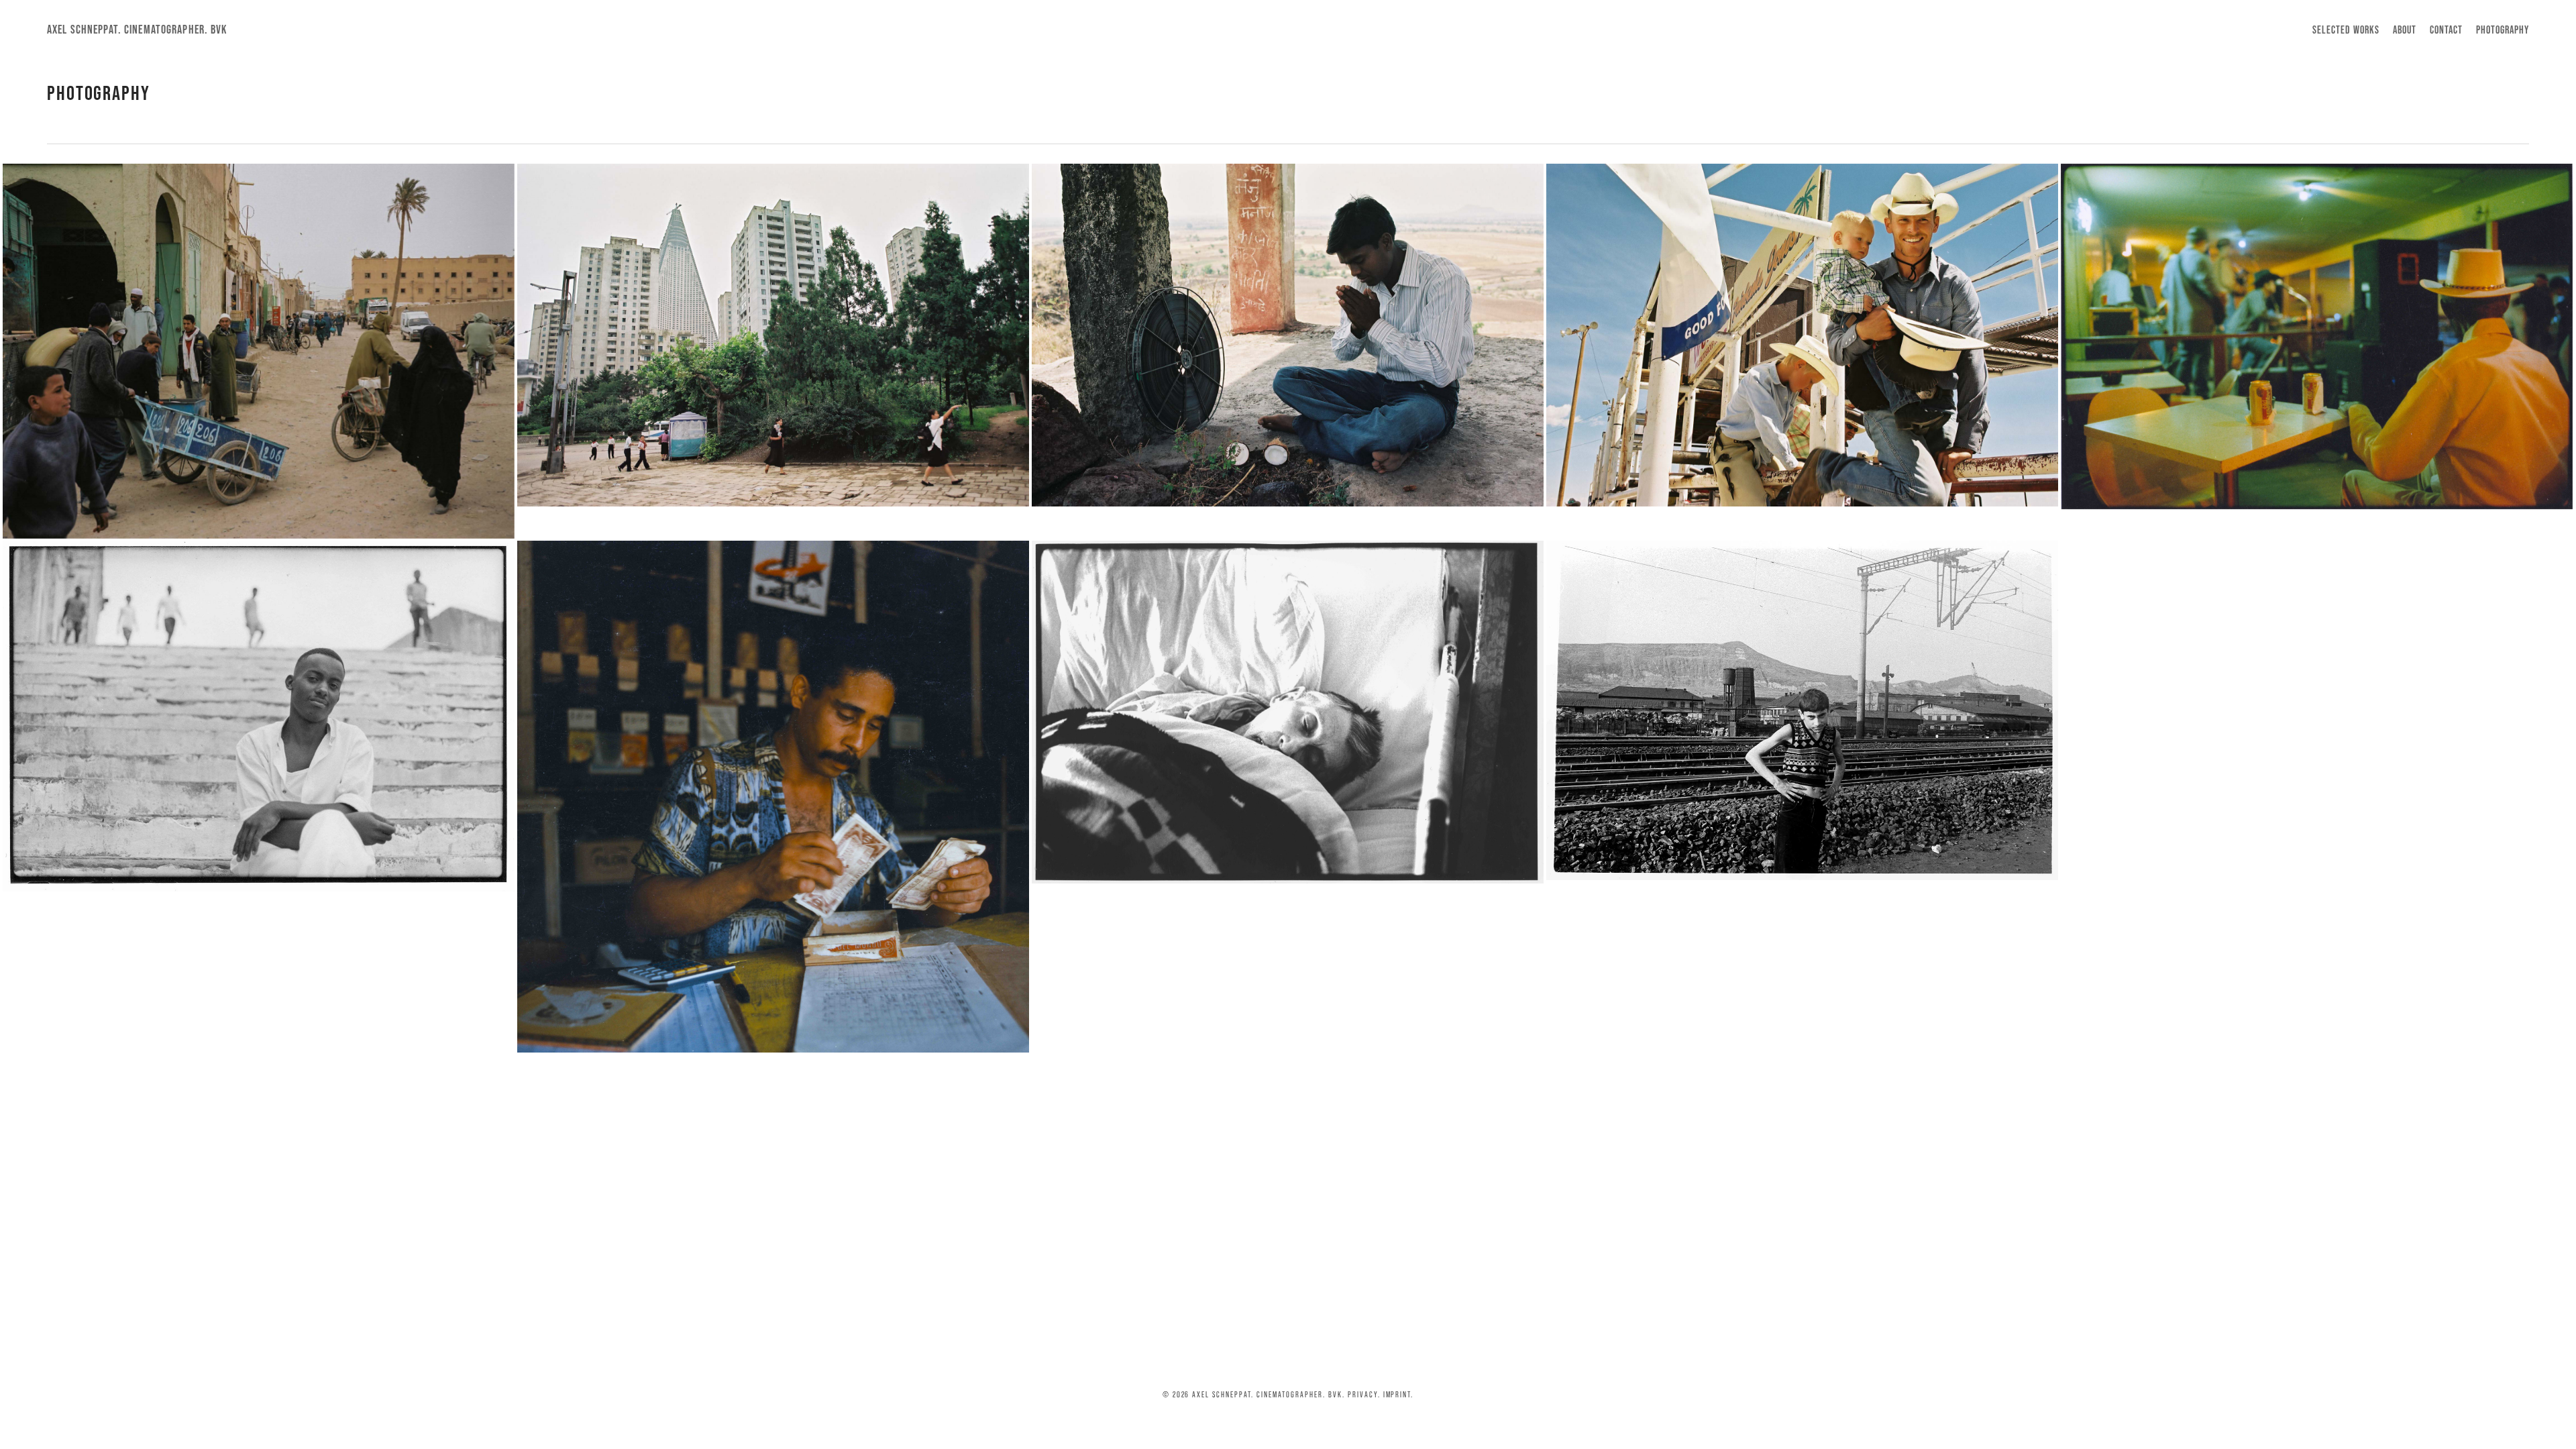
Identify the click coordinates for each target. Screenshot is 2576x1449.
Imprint (1397, 1394)
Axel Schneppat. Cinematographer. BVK (137, 30)
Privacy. (1364, 1394)
